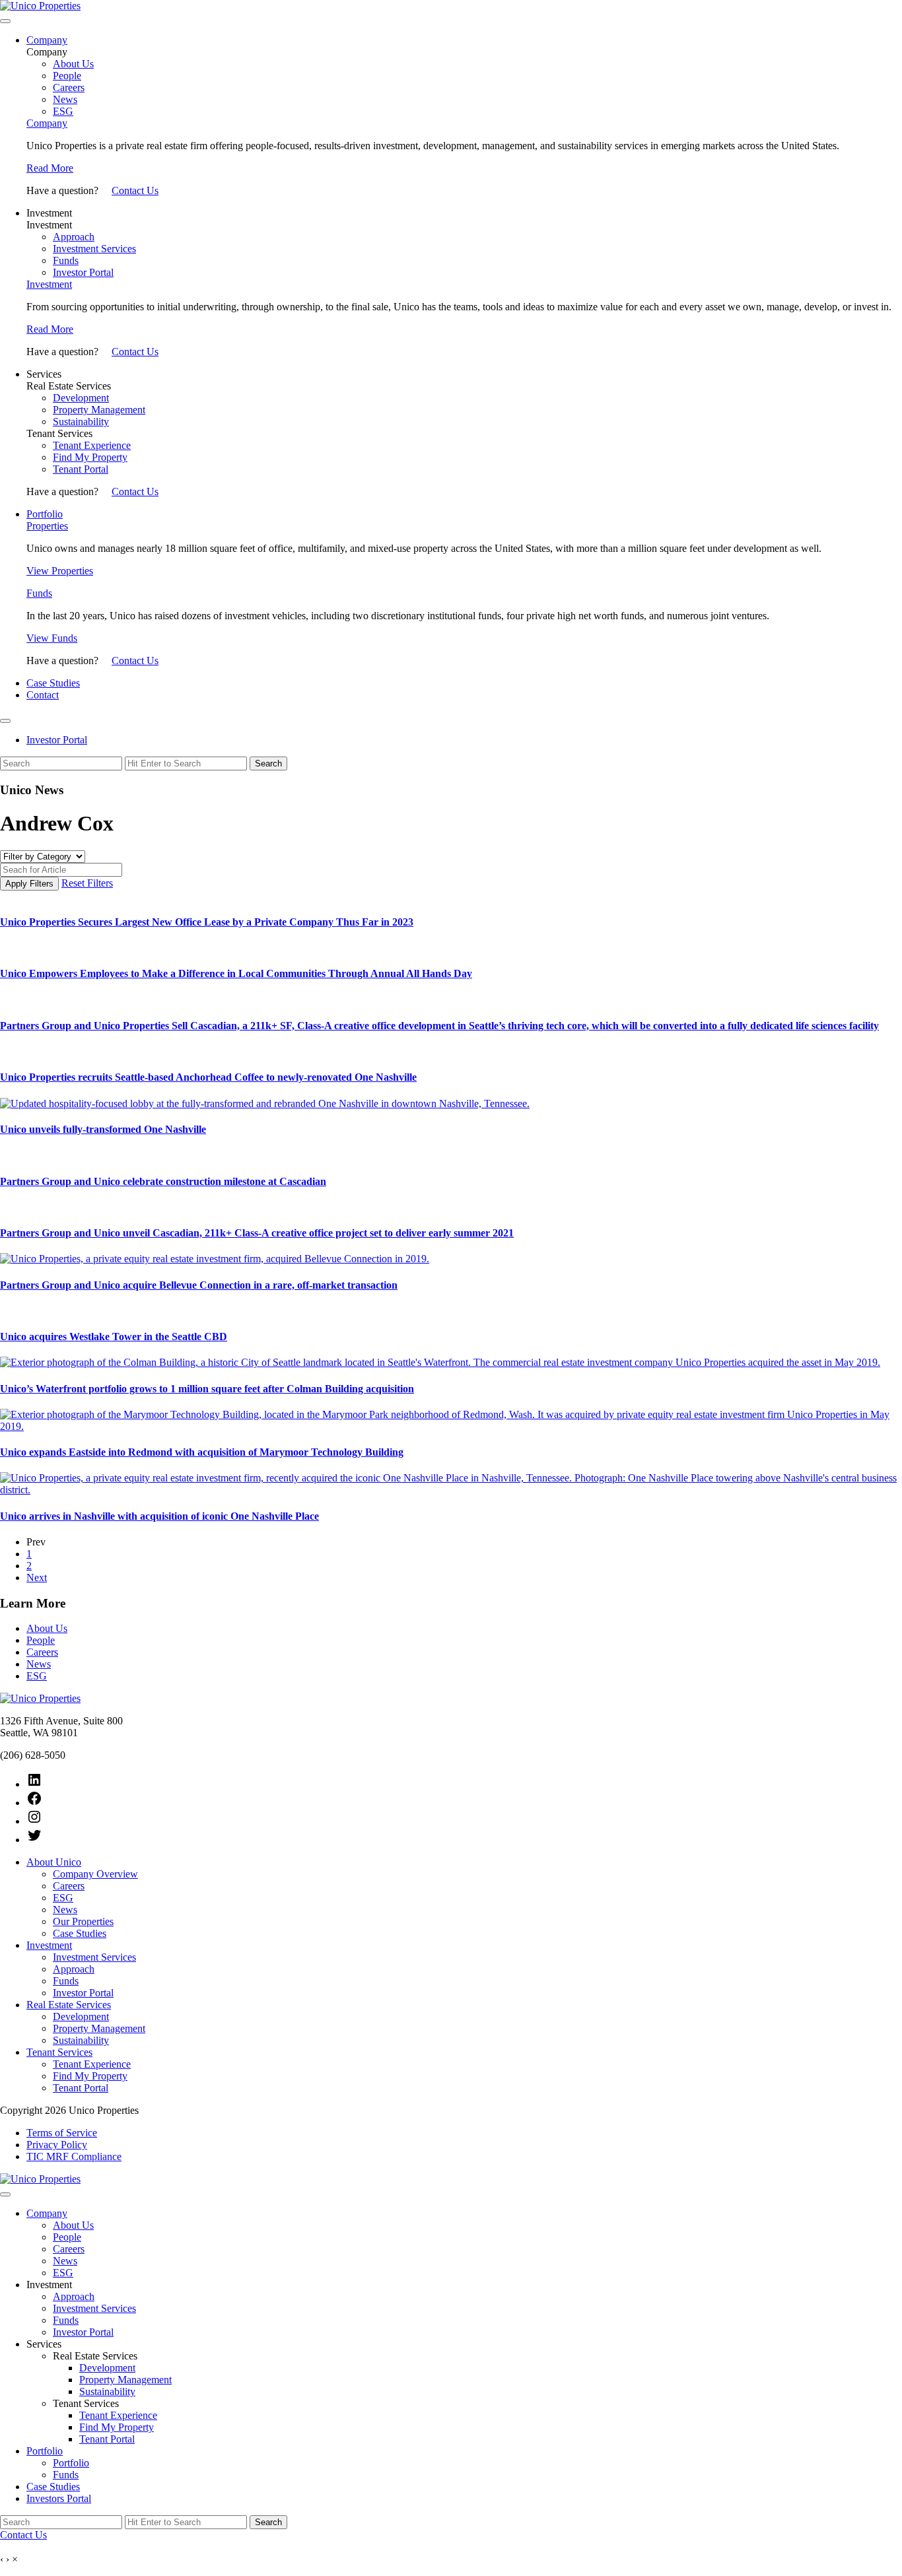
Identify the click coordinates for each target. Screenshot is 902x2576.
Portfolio (45, 514)
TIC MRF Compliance (74, 2156)
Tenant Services (59, 2052)
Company (47, 40)
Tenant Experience (92, 445)
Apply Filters (29, 884)
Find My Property (90, 457)
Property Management (99, 410)
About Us (73, 64)
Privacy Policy (57, 2145)
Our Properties (83, 1921)
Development (81, 398)
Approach (74, 237)
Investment (49, 284)
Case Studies (53, 683)
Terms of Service (62, 2133)
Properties (47, 526)
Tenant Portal (81, 469)
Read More (50, 168)
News (65, 99)
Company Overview (95, 1874)
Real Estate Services (69, 2005)
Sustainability (81, 422)
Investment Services (94, 249)
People (67, 76)
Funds (66, 260)
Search (268, 763)
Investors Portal (59, 2498)
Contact (43, 695)
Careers (69, 87)
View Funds (52, 638)
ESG (63, 111)
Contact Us (135, 190)
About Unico (54, 1862)
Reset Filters (87, 883)
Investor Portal (83, 272)
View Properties (60, 571)
